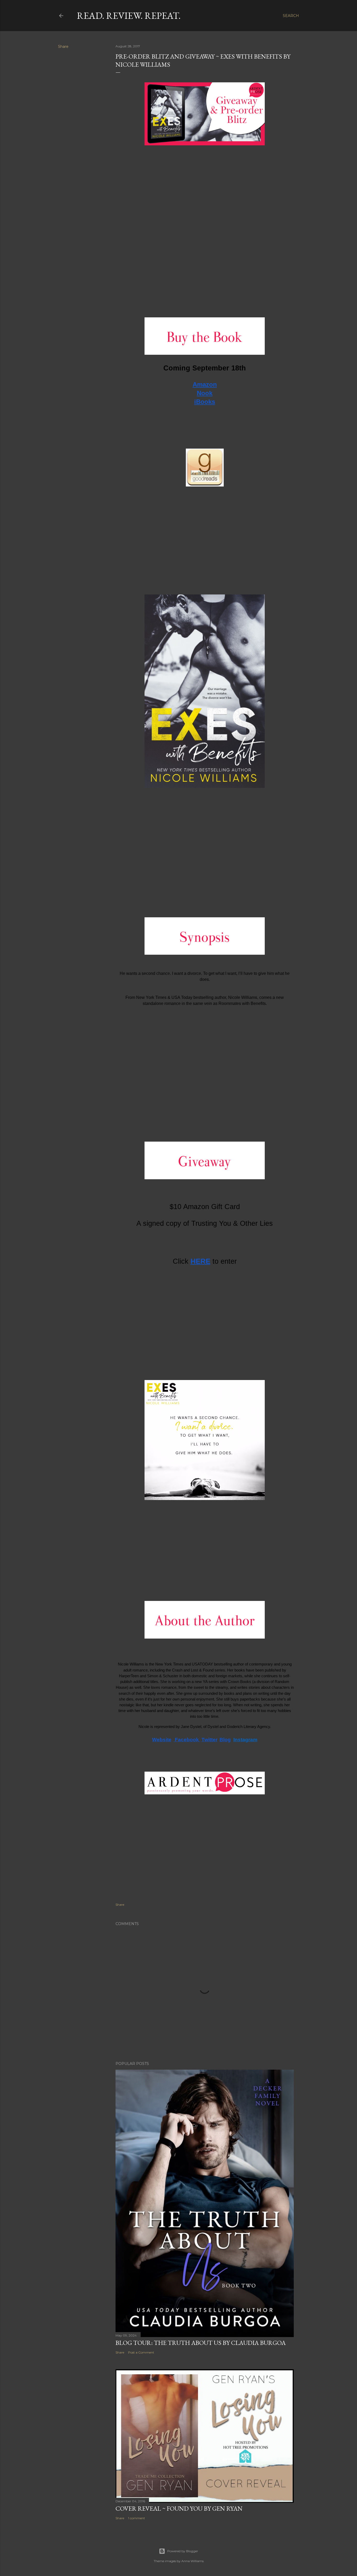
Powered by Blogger (183, 2551)
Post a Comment (141, 2352)
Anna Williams (192, 2561)
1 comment (137, 2518)
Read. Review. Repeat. (129, 16)
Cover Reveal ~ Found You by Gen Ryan (179, 2508)
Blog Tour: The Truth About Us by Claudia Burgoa (201, 2343)
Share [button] (63, 47)
